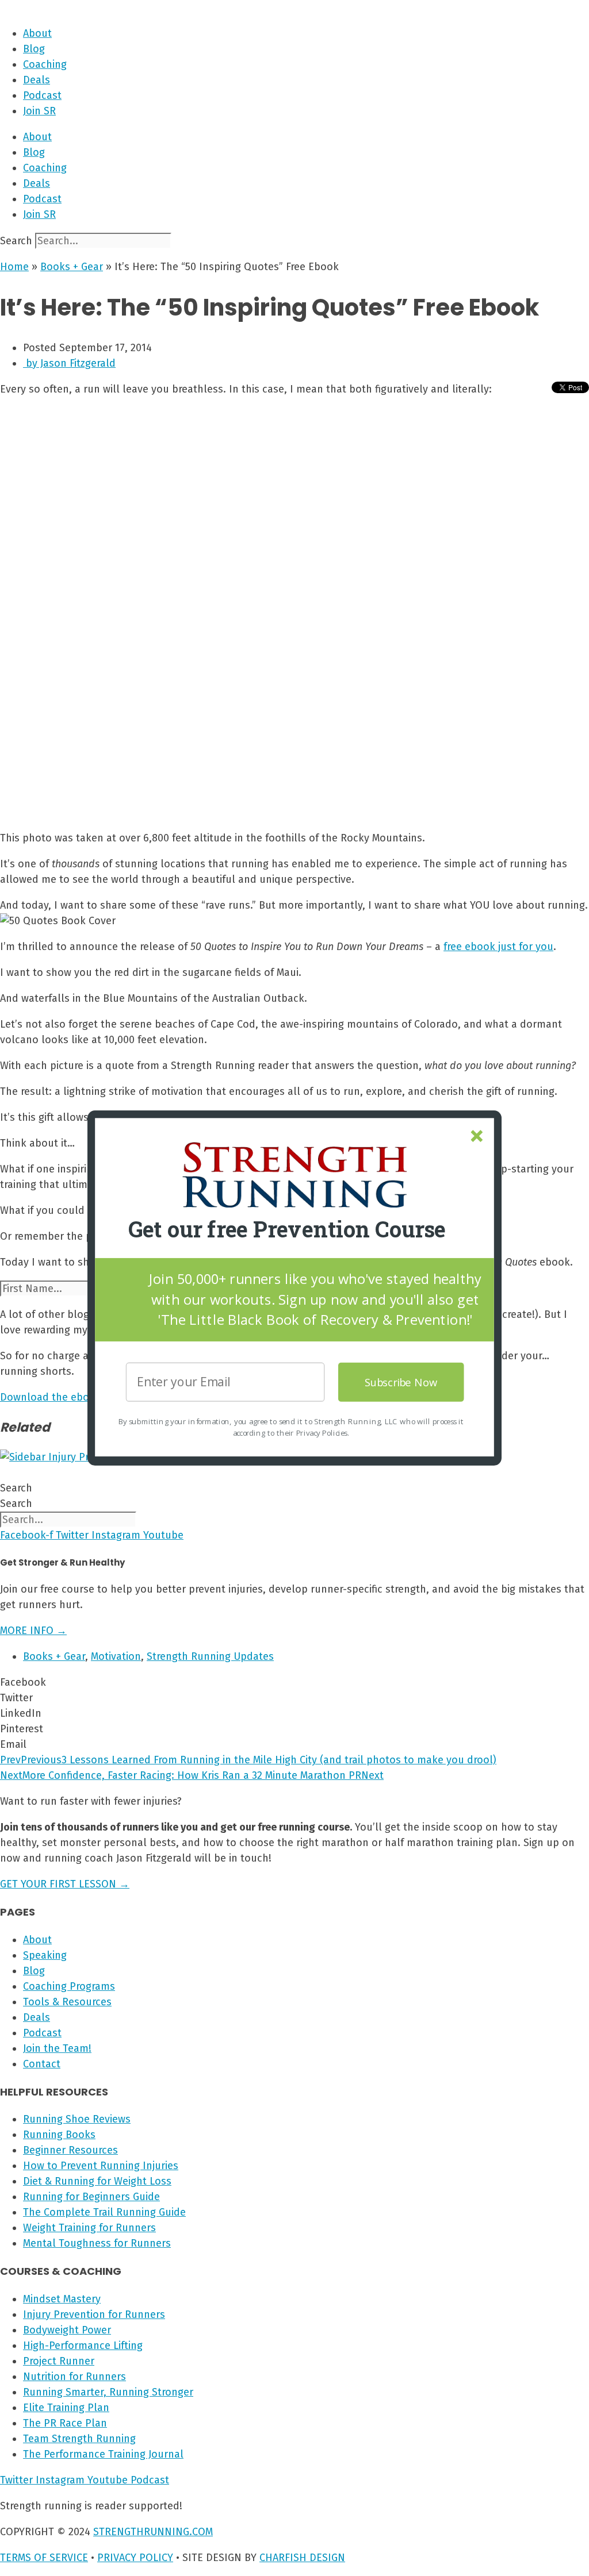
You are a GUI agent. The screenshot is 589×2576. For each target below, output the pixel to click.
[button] (287, 1230)
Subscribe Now (401, 1382)
